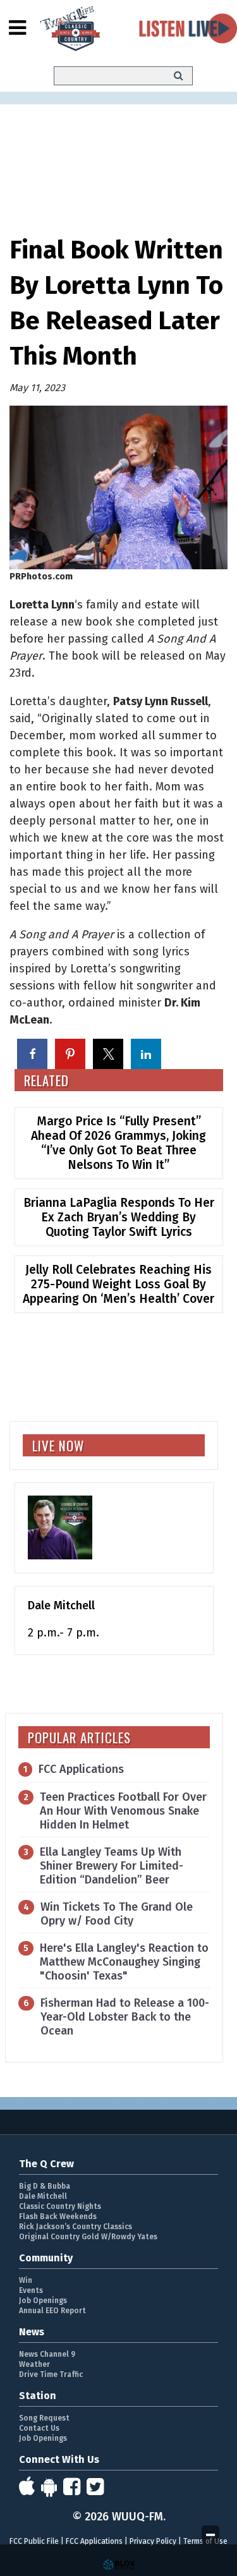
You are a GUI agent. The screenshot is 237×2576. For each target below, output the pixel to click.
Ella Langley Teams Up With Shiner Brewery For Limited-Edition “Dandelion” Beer (112, 1866)
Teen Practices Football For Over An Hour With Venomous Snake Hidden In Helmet (123, 1811)
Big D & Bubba (45, 2186)
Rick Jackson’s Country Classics (76, 2227)
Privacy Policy (153, 2541)
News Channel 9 (47, 2354)
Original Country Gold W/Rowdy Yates (88, 2237)
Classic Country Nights (60, 2206)
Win (26, 2280)
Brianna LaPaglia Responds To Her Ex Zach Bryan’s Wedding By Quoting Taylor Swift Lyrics (119, 1217)
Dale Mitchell (43, 2196)
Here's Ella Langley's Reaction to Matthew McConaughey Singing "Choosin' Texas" (124, 1962)
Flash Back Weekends (58, 2216)
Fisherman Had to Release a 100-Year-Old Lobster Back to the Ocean (125, 2017)
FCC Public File (34, 2541)
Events (31, 2290)
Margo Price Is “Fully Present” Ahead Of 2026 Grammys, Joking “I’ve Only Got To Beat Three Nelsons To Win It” (118, 1143)
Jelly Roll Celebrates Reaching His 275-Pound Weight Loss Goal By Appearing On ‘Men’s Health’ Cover (118, 1284)
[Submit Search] (179, 76)
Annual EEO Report (52, 2311)
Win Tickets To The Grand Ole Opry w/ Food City (117, 1914)
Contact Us (39, 2428)
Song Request (44, 2418)
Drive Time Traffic (51, 2374)
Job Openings (43, 2301)
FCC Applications (81, 1769)
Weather (34, 2364)
